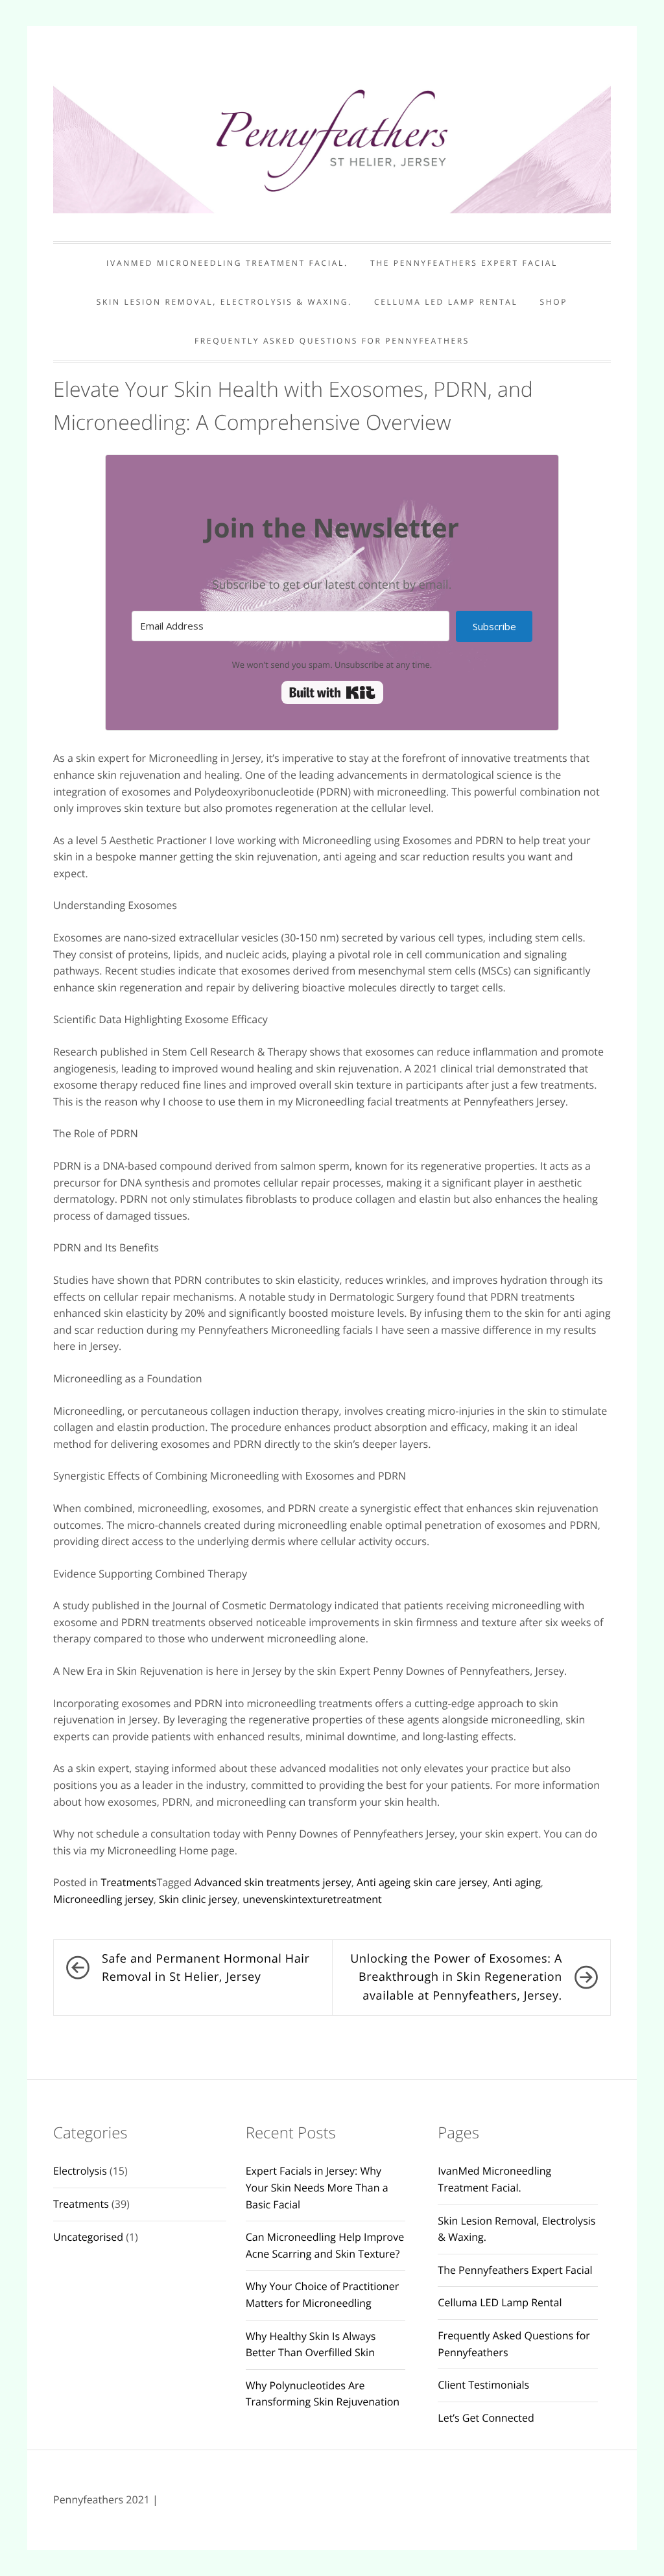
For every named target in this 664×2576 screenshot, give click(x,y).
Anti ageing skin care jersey (422, 1882)
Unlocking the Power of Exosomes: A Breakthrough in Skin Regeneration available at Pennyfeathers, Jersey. (456, 1978)
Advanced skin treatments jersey (272, 1882)
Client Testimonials (483, 2385)
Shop (554, 302)
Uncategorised (88, 2237)
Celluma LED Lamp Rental (446, 302)
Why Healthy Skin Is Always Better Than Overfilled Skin (311, 2345)
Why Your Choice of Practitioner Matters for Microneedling (323, 2295)
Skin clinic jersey (198, 1899)
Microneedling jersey (103, 1899)
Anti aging (517, 1882)
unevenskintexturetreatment (312, 1899)
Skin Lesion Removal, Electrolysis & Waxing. (224, 302)
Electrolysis (80, 2171)
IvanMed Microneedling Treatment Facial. (227, 263)
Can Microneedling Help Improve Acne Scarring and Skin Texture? (325, 2245)
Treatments (129, 1882)
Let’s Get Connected (486, 2418)
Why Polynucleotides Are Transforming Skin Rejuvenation (323, 2394)
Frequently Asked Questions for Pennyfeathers (332, 341)
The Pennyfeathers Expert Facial (464, 263)
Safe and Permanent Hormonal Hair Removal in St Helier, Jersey (206, 1968)
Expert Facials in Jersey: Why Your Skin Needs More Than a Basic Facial (317, 2187)
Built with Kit (332, 692)
